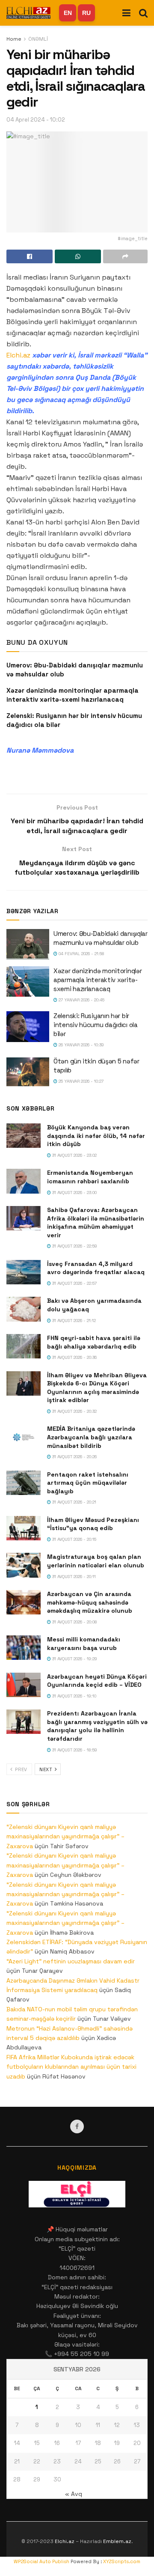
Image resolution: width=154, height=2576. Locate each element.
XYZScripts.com (122, 2561)
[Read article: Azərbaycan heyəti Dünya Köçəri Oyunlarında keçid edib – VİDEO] (24, 1685)
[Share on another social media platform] (125, 256)
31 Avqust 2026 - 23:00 (74, 1193)
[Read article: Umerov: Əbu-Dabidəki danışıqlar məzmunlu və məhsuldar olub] (28, 944)
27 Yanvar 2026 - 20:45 (81, 1000)
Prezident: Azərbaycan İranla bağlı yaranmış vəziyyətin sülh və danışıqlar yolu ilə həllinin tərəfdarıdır (97, 1726)
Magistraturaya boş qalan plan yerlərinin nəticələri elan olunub (96, 1561)
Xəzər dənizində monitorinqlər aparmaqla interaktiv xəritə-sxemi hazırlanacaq (98, 980)
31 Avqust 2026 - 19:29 (74, 1659)
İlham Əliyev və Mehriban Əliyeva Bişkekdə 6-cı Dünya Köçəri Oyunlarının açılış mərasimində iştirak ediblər (97, 1388)
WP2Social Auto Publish (41, 2561)
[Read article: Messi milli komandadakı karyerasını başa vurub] (24, 1648)
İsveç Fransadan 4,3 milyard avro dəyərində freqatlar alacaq (96, 1268)
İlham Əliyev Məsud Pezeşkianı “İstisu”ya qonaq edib (93, 1524)
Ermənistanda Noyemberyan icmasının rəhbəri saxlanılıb (90, 1177)
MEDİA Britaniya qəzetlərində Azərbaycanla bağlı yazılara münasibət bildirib (91, 1437)
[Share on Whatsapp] (78, 256)
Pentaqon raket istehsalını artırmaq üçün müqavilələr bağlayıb (88, 1483)
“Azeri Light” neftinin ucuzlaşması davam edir (71, 1961)
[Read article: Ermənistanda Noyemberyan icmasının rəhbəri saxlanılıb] (24, 1181)
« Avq (74, 2494)
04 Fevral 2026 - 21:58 (81, 954)
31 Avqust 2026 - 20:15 (74, 1539)
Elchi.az (18, 355)
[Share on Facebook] (30, 256)
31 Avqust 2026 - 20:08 (74, 1622)
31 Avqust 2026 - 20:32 (74, 1411)
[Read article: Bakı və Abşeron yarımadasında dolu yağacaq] (24, 1309)
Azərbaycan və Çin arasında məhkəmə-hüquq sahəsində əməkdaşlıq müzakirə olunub (90, 1602)
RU (86, 13)
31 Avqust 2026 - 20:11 (73, 1577)
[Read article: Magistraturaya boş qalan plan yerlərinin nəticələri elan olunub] (24, 1565)
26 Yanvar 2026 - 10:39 (81, 1045)
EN (68, 13)
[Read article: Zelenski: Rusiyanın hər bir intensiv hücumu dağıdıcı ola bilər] (28, 1027)
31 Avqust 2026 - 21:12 (73, 1321)
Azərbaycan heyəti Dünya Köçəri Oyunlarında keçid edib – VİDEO (97, 1681)
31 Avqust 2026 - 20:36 (74, 1357)
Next (47, 1769)
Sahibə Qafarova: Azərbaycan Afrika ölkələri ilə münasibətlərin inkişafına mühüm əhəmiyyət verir (96, 1222)
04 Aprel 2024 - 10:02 (36, 120)
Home (14, 39)
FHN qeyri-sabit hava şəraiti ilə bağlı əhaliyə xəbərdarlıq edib (94, 1342)
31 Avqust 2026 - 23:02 (74, 1155)
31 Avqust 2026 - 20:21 (74, 1502)
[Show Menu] (126, 13)
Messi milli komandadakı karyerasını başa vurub (84, 1644)
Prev (21, 1769)
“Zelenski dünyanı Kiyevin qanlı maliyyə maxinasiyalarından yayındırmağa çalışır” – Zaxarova (65, 1836)
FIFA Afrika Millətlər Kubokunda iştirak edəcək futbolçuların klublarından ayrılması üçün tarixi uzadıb (71, 2067)
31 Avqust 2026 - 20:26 (74, 1457)
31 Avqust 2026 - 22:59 (74, 1246)
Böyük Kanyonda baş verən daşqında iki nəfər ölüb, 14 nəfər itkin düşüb (96, 1136)
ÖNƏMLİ (38, 39)
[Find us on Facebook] (77, 2126)
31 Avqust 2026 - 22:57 (74, 1283)
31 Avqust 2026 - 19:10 (74, 1696)
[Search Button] (143, 13)
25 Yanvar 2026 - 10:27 (80, 1081)
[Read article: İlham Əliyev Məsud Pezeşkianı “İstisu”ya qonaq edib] (24, 1528)
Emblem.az (117, 2541)
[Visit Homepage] (28, 13)
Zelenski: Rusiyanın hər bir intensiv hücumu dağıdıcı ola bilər (96, 1025)
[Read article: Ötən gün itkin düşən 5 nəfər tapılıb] (28, 1072)
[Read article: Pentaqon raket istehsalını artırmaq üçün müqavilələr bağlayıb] (24, 1483)
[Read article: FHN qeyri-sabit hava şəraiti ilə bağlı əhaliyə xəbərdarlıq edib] (24, 1346)
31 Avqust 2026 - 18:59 (74, 1750)
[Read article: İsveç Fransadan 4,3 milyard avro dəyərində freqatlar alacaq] (24, 1272)
